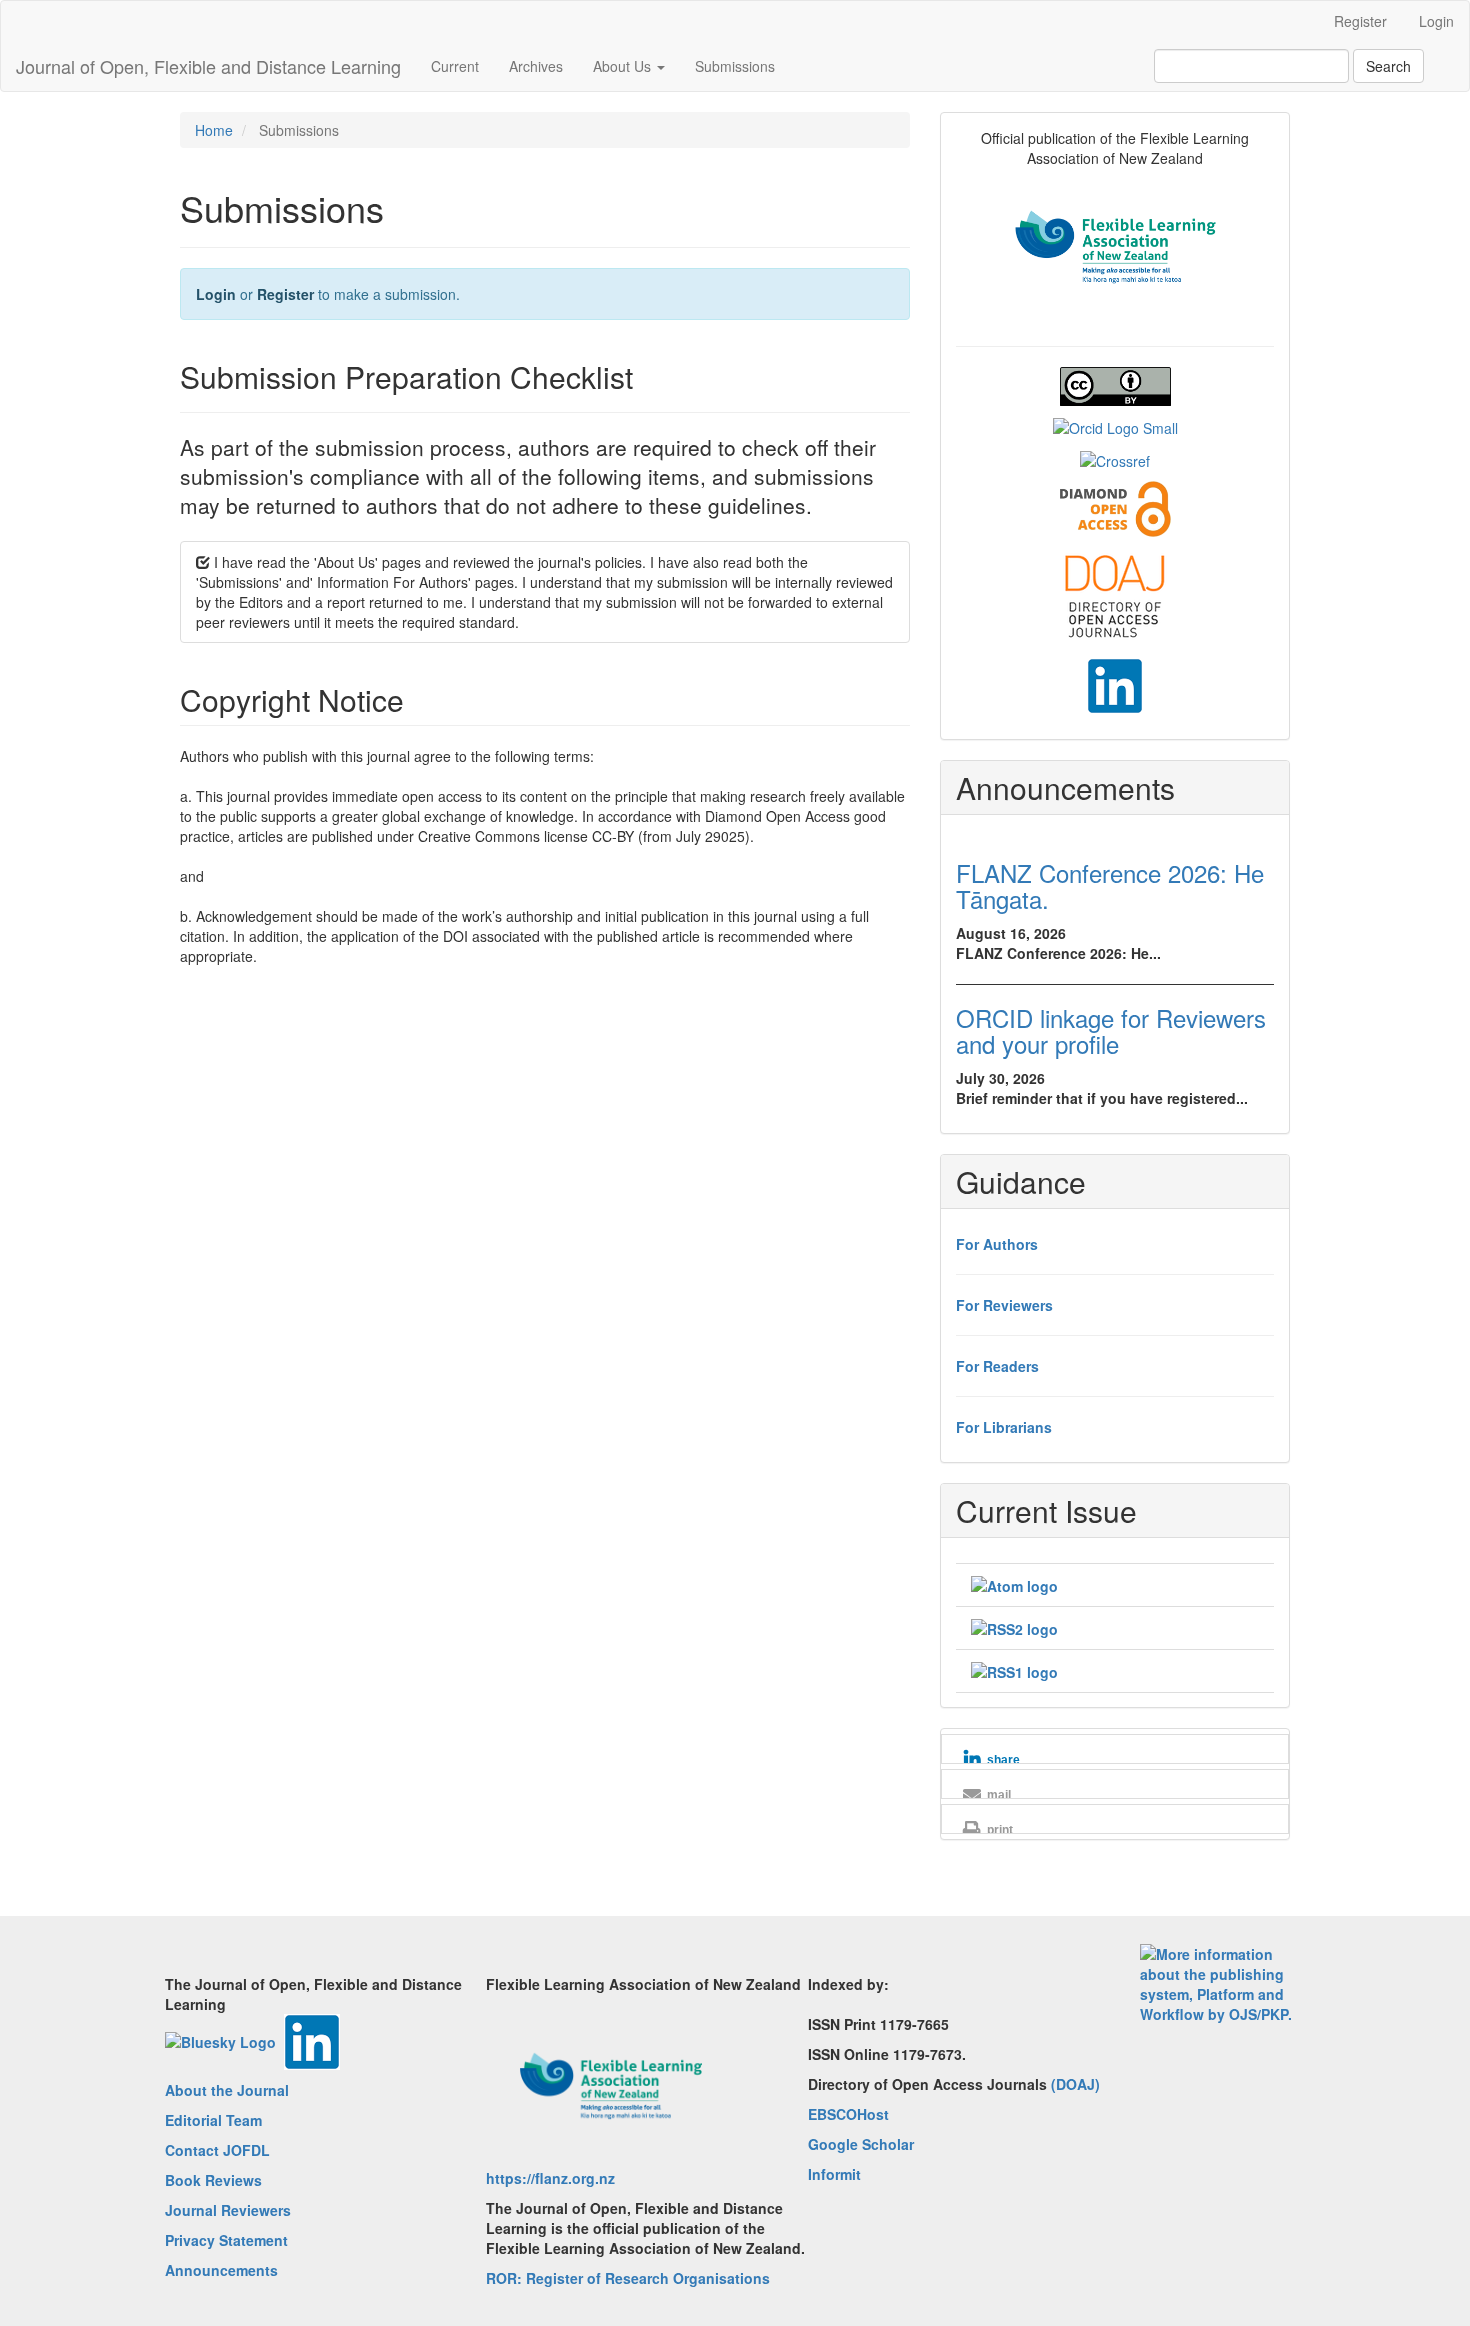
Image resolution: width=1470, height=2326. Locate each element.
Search (1388, 66)
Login (1436, 21)
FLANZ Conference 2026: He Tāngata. (1110, 885)
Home (214, 130)
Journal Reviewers (228, 2210)
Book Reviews (213, 2180)
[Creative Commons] (1115, 384)
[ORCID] (1115, 426)
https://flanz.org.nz (550, 2178)
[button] (1115, 1760)
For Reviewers (1004, 1305)
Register (1360, 21)
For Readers (997, 1366)
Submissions (735, 66)
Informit (834, 2174)
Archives (536, 66)
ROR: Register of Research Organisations (628, 2278)
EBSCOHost (848, 2114)
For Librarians (1004, 1427)
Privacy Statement (226, 2240)
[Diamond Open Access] (1115, 507)
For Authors (997, 1244)
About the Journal (227, 2090)
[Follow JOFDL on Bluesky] (220, 2040)
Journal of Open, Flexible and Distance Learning (208, 66)
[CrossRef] (1115, 458)
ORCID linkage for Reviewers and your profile (1111, 1030)
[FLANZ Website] (1115, 245)
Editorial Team (213, 2120)
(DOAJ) (1075, 2084)
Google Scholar (861, 2144)
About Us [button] (624, 66)
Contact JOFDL (217, 2150)
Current (455, 66)
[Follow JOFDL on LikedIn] (1115, 684)
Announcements (221, 2270)
